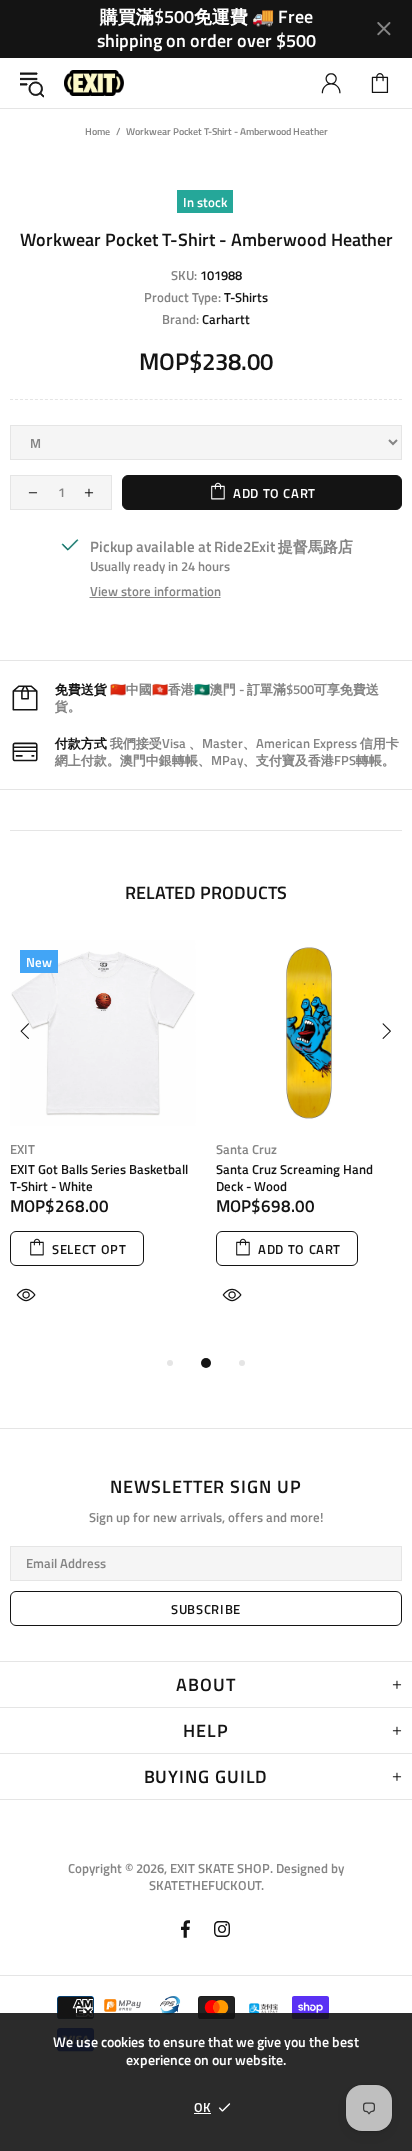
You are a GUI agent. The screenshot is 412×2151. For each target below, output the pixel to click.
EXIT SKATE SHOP (94, 83)
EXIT (22, 1149)
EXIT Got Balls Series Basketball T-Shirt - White (99, 1178)
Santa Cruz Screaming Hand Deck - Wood (294, 1178)
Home (97, 131)
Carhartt (226, 319)
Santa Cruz (246, 1149)
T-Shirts (246, 297)
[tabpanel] (103, 1145)
